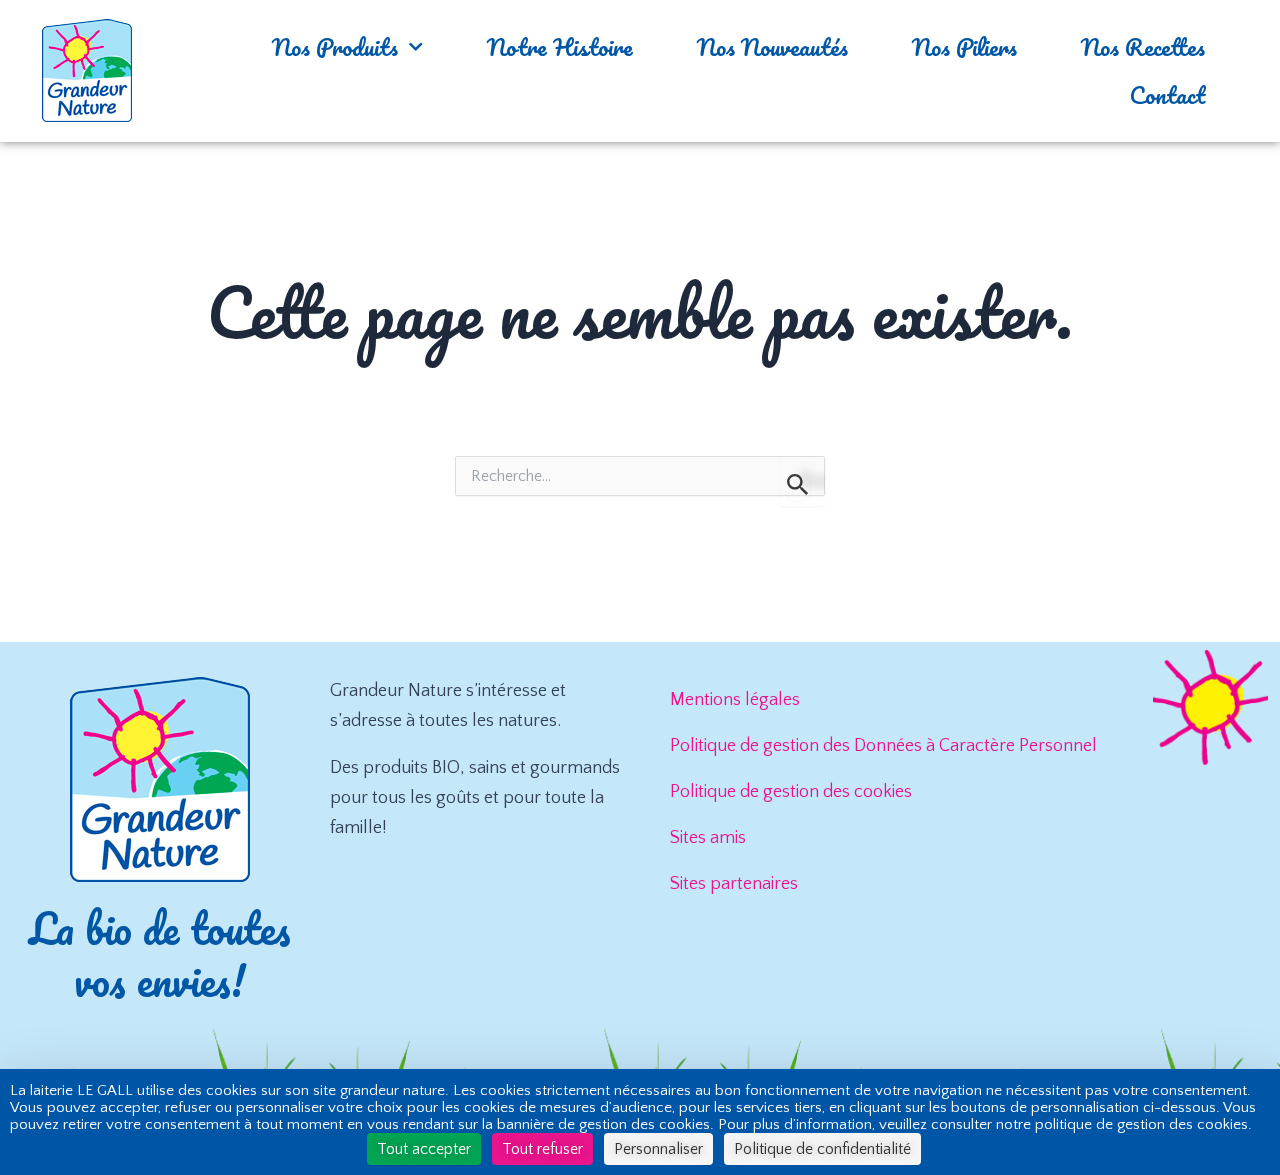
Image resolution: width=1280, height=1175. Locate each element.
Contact (1167, 94)
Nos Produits (335, 46)
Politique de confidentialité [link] (822, 1149)
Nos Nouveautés (772, 46)
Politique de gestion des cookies (791, 792)
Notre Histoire (560, 46)
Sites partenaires (734, 884)
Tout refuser (542, 1149)
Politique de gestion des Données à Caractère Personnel (883, 746)
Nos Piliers (964, 46)
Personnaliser (658, 1149)
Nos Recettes (1143, 46)
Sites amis (708, 838)
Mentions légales (735, 700)
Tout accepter (424, 1149)
